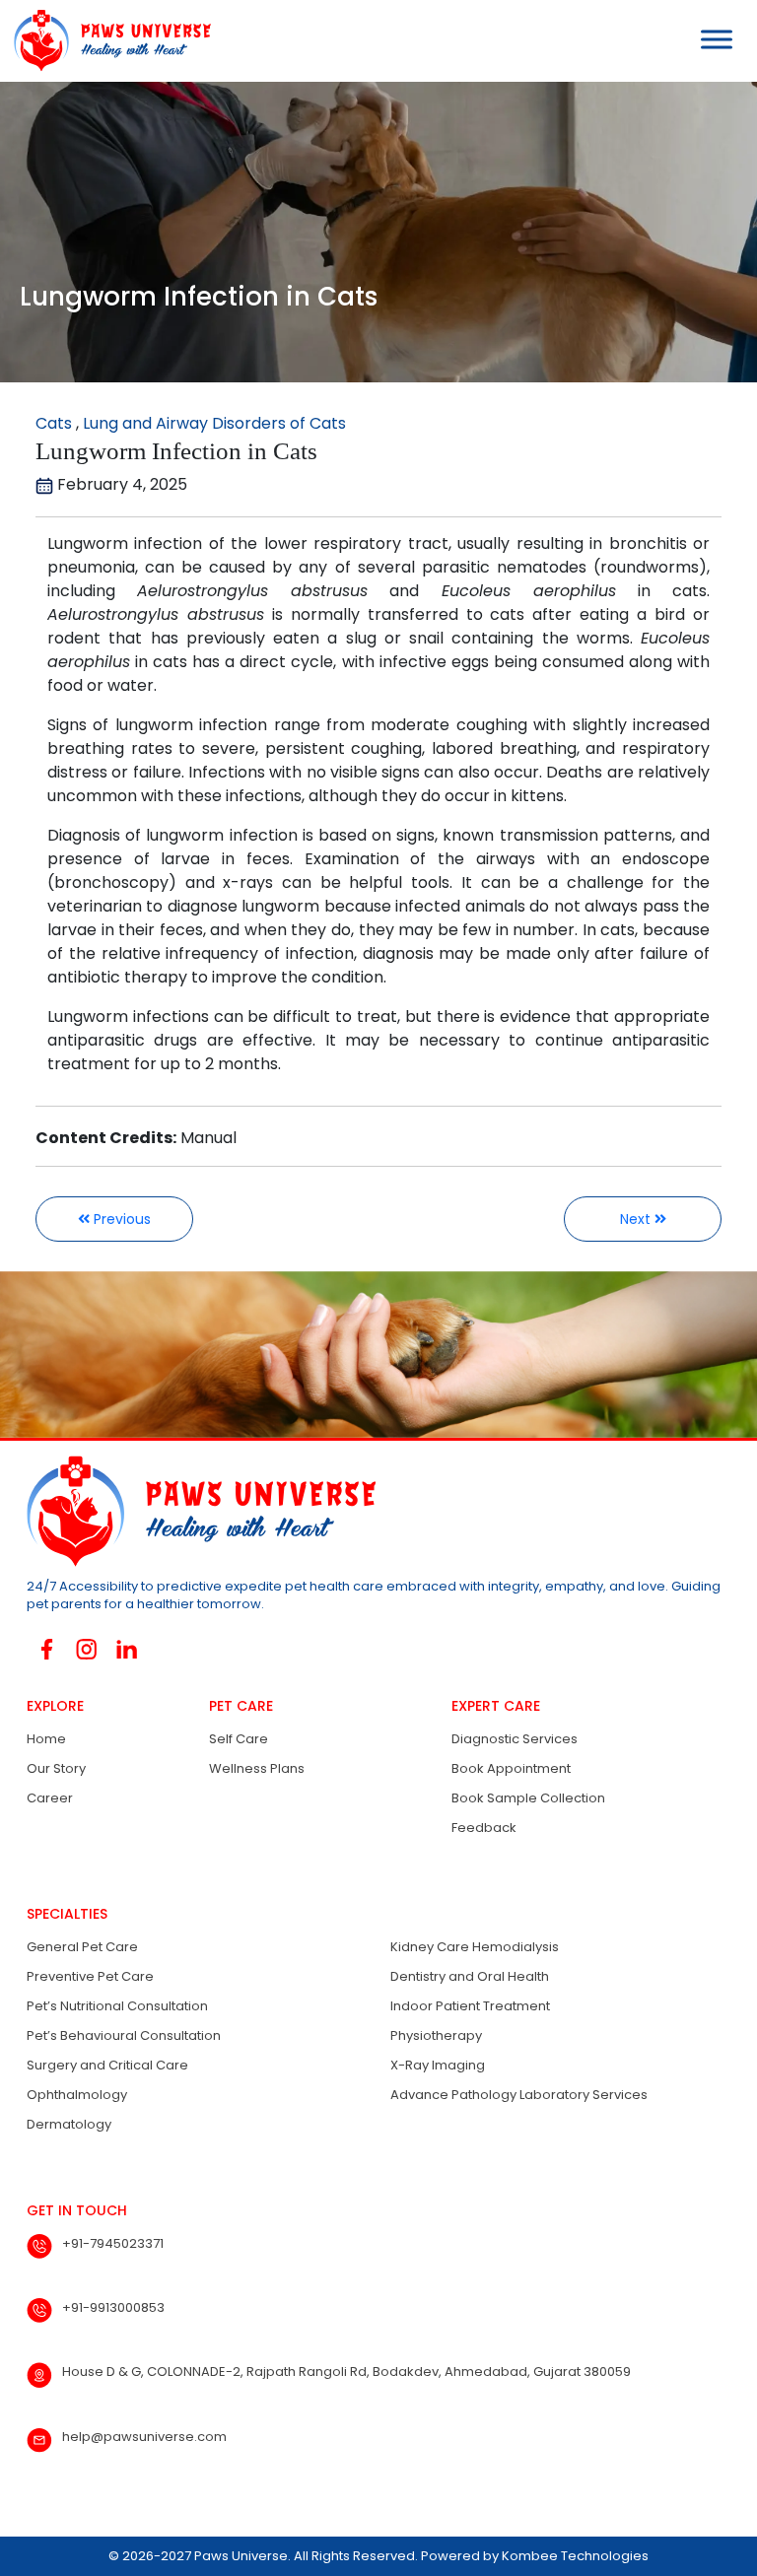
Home (46, 1739)
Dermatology (69, 2124)
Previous (120, 1219)
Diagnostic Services (515, 1739)
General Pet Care (82, 1947)
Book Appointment (511, 1768)
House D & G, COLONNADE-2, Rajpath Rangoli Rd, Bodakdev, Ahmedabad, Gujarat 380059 (346, 2372)
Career (50, 1798)
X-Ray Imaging (438, 2065)
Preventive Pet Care (90, 1976)
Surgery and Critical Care (107, 2065)
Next (637, 1219)
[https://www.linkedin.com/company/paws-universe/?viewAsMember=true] (127, 1649)
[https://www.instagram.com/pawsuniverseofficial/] (87, 1649)
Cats (54, 423)
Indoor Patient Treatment (470, 2006)
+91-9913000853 (113, 2307)
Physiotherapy (436, 2035)
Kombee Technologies (575, 2556)
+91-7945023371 (113, 2243)
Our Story (56, 1768)
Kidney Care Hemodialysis (475, 1947)
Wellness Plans (257, 1768)
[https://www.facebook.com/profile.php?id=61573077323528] (47, 1649)
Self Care (239, 1739)
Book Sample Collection (528, 1798)
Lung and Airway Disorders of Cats (214, 423)
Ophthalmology (77, 2095)
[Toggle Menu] (717, 39)
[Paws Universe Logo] (105, 40)
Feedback (484, 1828)
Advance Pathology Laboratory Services (519, 2095)
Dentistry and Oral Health (470, 1976)
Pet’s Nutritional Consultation (117, 2006)
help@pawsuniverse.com (144, 2437)
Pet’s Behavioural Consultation (124, 2035)
